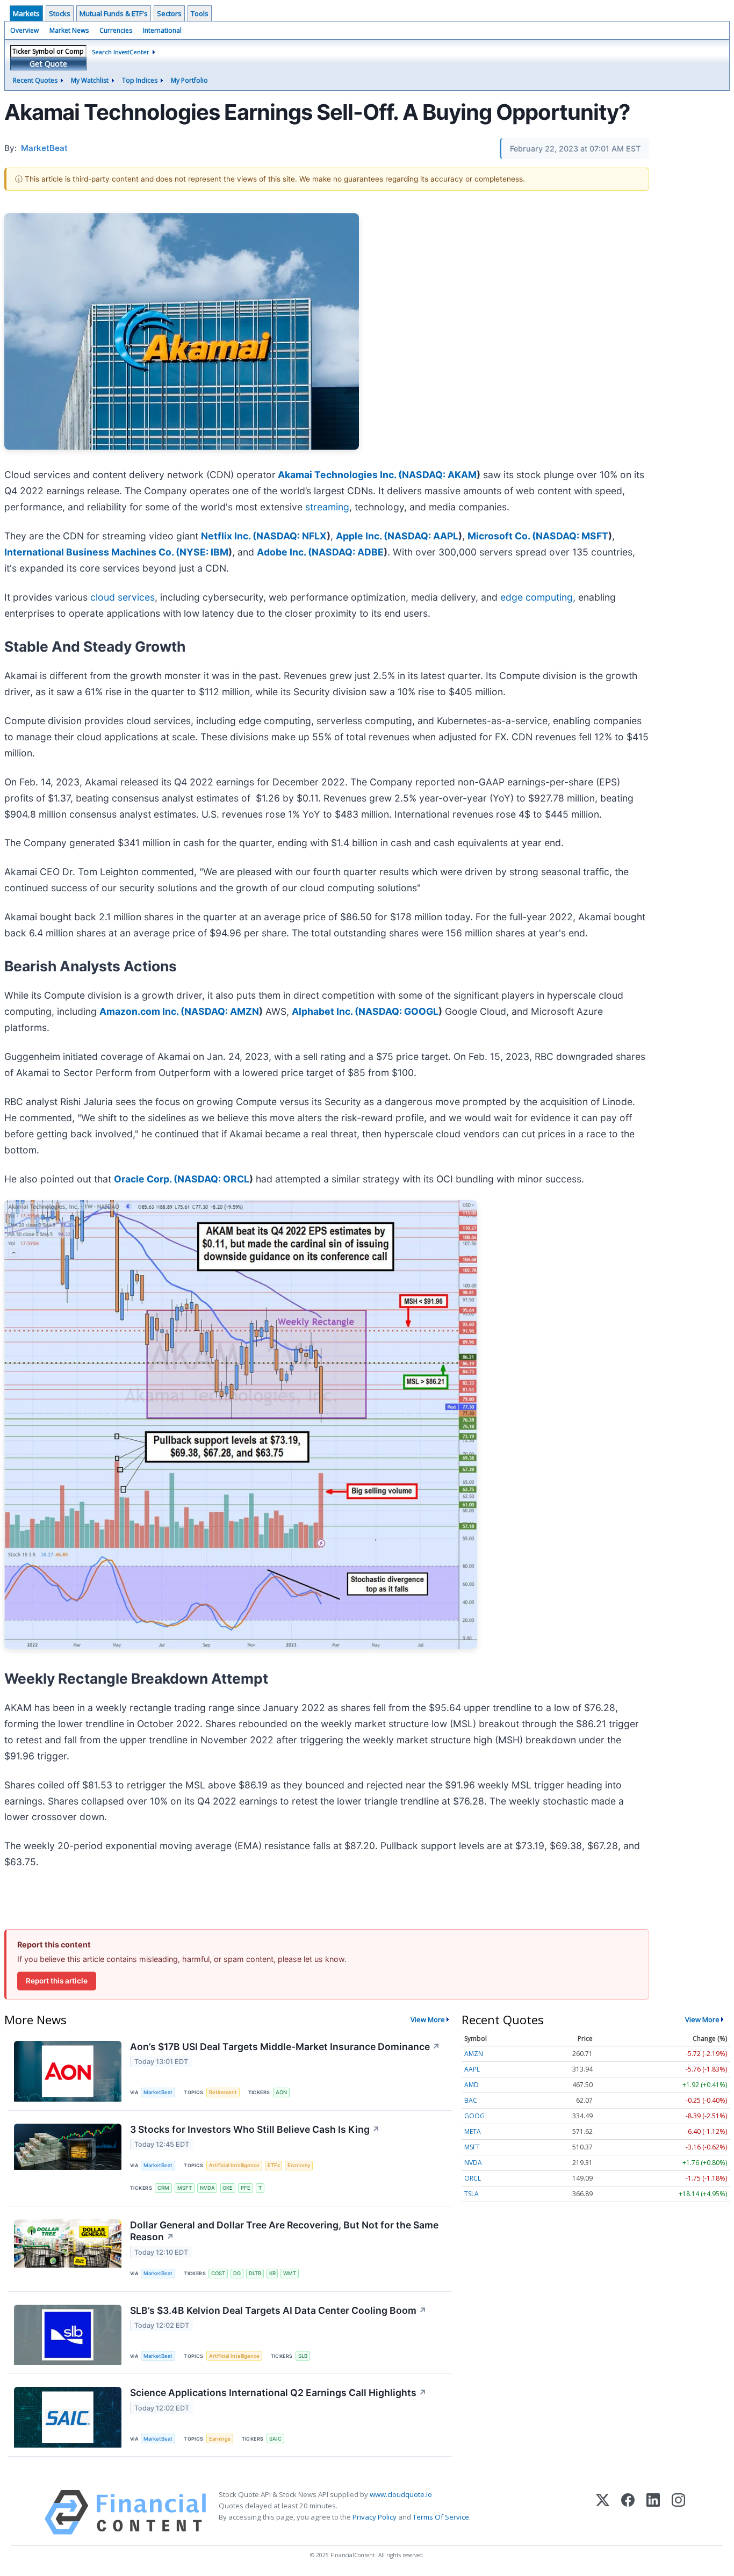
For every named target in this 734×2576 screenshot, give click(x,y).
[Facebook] (628, 2512)
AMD (472, 2085)
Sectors (169, 13)
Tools (200, 13)
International (162, 30)
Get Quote (48, 64)
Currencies (116, 30)
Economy (299, 2165)
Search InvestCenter (121, 52)
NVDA (207, 2188)
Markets (26, 13)
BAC (471, 2100)
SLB (303, 2356)
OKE (228, 2188)
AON (281, 2092)
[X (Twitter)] (603, 2512)
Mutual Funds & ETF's (114, 13)
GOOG (474, 2116)
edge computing (537, 597)
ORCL (473, 2178)
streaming (327, 507)
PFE (246, 2188)
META (473, 2131)
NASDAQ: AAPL (423, 536)
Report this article (57, 1981)
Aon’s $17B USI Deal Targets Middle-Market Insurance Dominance (285, 2047)
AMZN (474, 2054)
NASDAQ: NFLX (292, 536)
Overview (24, 30)
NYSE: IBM (204, 552)
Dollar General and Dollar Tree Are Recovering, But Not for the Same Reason (284, 2231)
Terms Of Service (441, 2517)
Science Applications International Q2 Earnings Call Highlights (278, 2393)
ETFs (274, 2165)
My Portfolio (189, 80)
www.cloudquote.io (401, 2494)
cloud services (123, 597)
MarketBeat (158, 2092)
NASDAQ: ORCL (213, 1179)
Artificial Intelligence (234, 2165)
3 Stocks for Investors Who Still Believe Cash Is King (255, 2129)
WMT (290, 2273)
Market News (69, 30)
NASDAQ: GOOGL (398, 1011)
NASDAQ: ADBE (348, 552)
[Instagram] (678, 2512)
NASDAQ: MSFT (572, 536)
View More (428, 2019)
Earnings (220, 2439)
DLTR (255, 2273)
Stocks (60, 13)
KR (272, 2273)
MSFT (185, 2188)
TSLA (472, 2194)
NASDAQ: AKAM (439, 475)
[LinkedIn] (653, 2512)
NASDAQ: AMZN (222, 1011)
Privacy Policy (375, 2517)
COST (218, 2273)
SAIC (275, 2439)
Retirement (223, 2092)
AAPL (472, 2069)
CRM (163, 2188)
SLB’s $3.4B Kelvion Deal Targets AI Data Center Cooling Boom (278, 2310)
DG (237, 2273)
